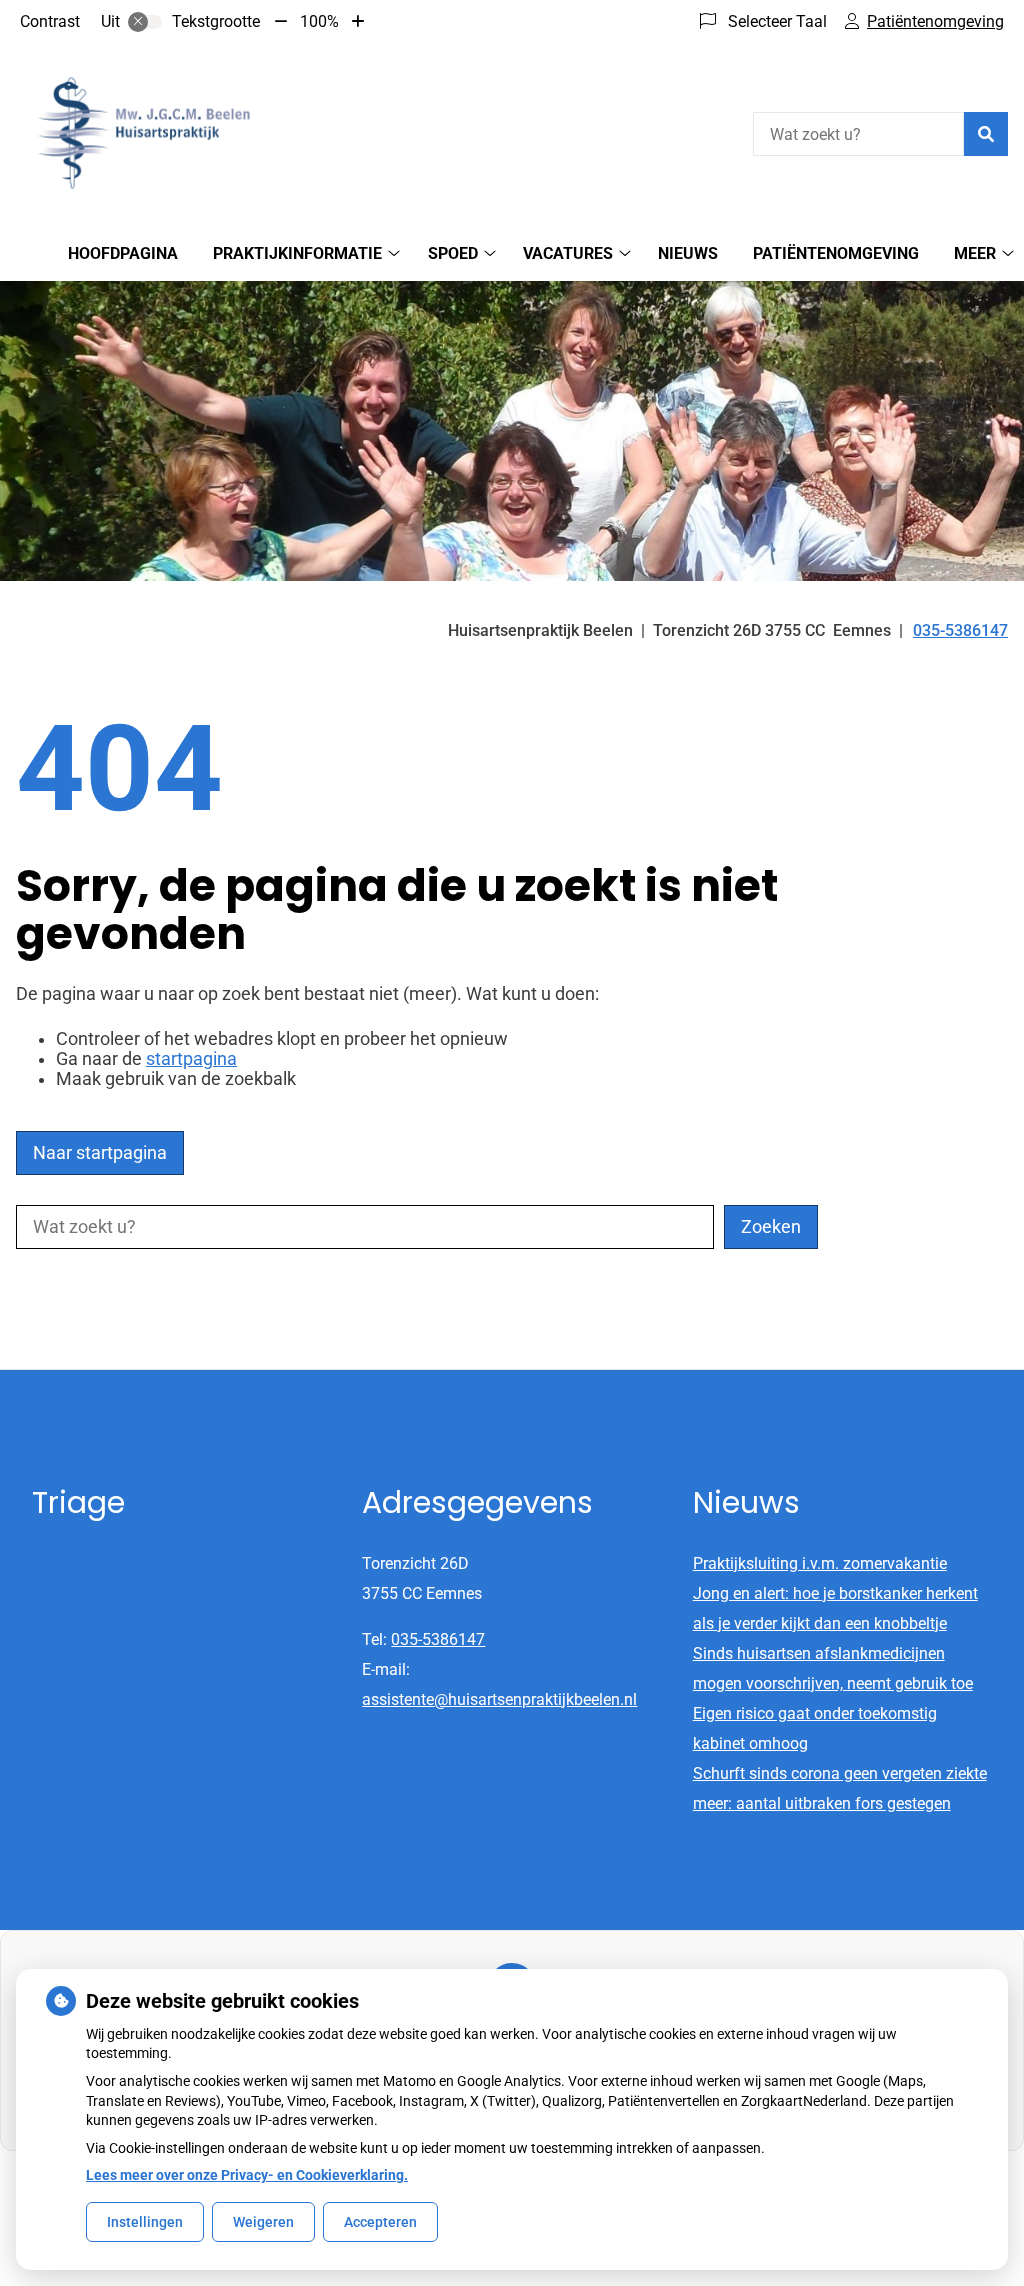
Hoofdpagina (123, 253)
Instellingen (145, 2222)
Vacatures (568, 253)
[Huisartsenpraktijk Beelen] (166, 131)
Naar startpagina (100, 1153)
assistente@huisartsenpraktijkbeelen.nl (499, 1699)
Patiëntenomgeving (836, 253)
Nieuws (688, 253)
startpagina (191, 1059)
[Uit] (145, 22)
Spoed (453, 253)
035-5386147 (438, 1639)
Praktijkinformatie (297, 253)
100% (319, 21)
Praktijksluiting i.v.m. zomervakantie (820, 1563)
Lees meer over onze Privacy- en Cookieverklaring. (247, 2175)
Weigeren (263, 2222)
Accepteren (380, 2222)
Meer (975, 253)
